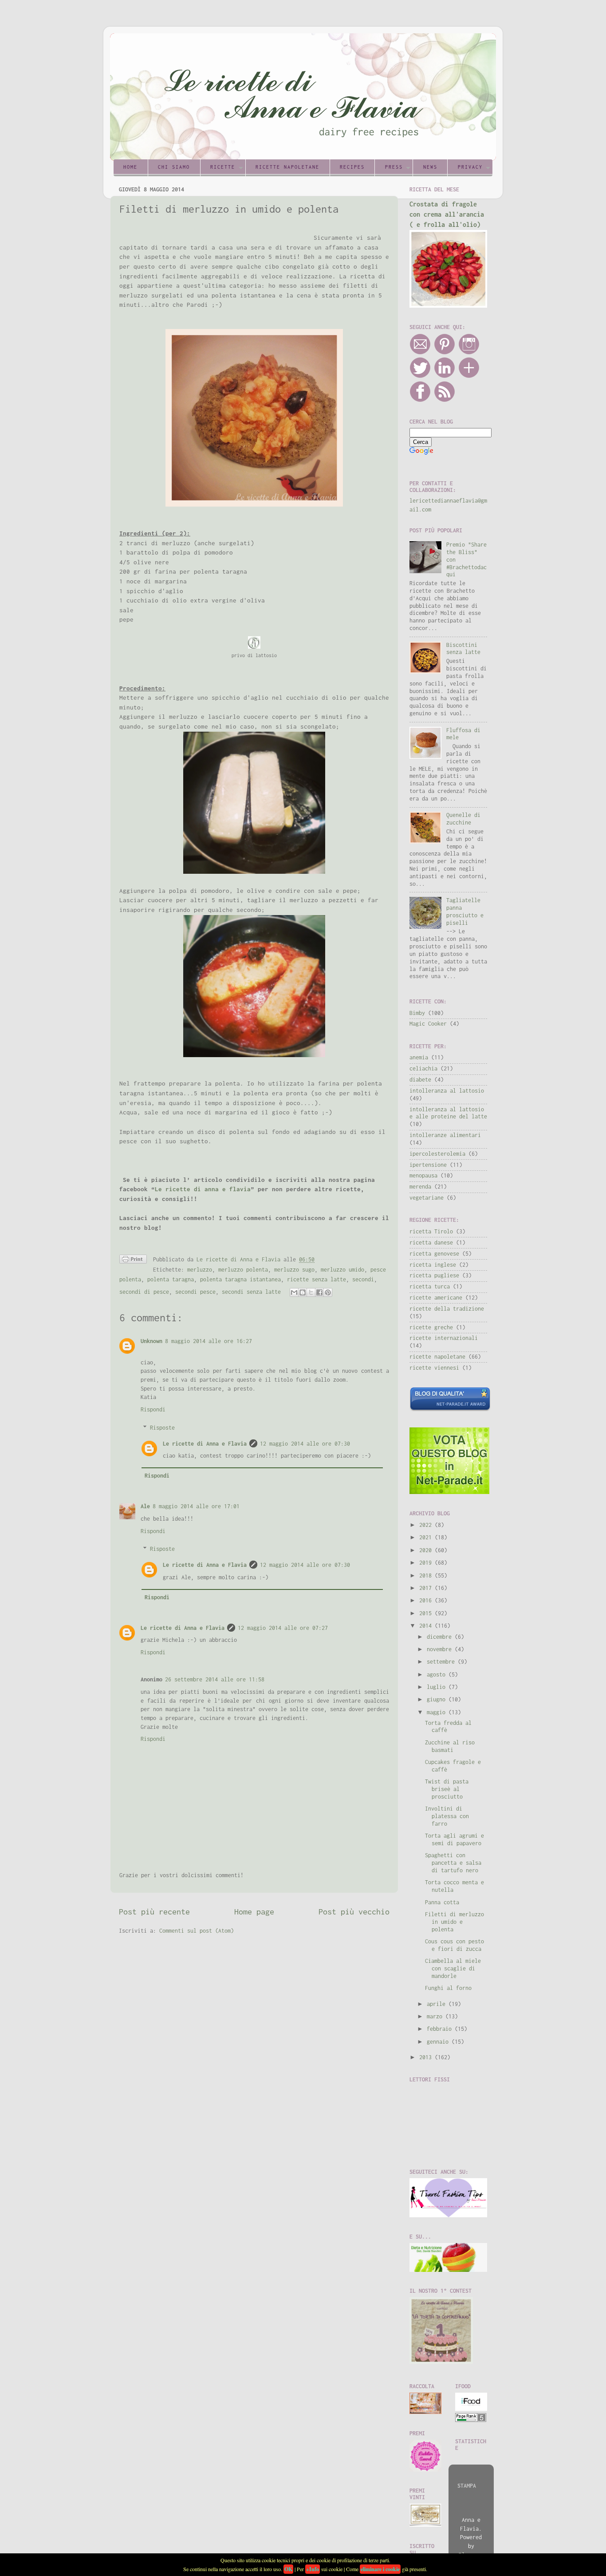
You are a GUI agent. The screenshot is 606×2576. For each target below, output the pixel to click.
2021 (427, 1537)
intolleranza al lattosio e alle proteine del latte (448, 1113)
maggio (438, 1712)
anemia (419, 1057)
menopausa (423, 1175)
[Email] (420, 353)
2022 (427, 1525)
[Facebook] (420, 400)
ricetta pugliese (434, 1275)
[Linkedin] (445, 376)
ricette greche (431, 1327)
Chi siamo (174, 167)
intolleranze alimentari (445, 1135)
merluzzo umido (342, 1270)
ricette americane (436, 1298)
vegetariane (427, 1198)
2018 (427, 1575)
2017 (427, 1588)
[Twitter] (420, 376)
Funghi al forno (448, 1988)
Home (130, 167)
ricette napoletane (437, 1357)
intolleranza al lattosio (447, 1091)
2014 (427, 1626)
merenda (420, 1187)
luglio (438, 1687)
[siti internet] (450, 1409)
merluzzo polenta (243, 1270)
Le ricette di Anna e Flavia (205, 1444)
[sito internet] (449, 1492)
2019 (427, 1563)
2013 (427, 2057)
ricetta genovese (434, 1254)
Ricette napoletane (287, 167)
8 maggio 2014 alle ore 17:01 (196, 1506)
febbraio (441, 2029)
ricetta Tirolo (431, 1231)
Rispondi (153, 1409)
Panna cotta (442, 1902)
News (430, 167)
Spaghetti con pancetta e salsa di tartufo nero (453, 1863)
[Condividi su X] (311, 1292)
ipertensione (428, 1165)
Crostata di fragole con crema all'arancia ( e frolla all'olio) (447, 214)
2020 (427, 1550)
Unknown (151, 1341)
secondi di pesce (144, 1292)
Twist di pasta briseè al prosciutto (447, 1789)
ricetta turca (430, 1286)
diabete (420, 1080)
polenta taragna (171, 1279)
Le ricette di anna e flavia (203, 1189)
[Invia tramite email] (294, 1292)
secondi (363, 1279)
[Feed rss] (445, 400)
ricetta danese (431, 1242)
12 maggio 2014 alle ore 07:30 (305, 1444)
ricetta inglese (433, 1265)
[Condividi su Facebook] (319, 1292)
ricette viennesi (434, 1368)
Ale (145, 1506)
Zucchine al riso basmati (450, 1746)
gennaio (439, 2042)
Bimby (417, 1013)
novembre (441, 1649)
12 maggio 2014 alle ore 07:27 (283, 1628)
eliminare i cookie (380, 2569)
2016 (427, 1600)
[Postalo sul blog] (303, 1292)
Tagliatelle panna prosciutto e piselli (465, 912)
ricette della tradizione (447, 1309)
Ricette (223, 167)
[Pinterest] (445, 353)
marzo (436, 2016)
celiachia (423, 1068)
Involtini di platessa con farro (447, 1816)
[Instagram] (469, 353)
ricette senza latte (317, 1279)
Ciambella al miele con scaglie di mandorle (453, 1968)
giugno (438, 1699)
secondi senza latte (251, 1292)
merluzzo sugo (294, 1270)
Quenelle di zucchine (463, 819)
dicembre (441, 1637)
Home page (254, 1912)
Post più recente (154, 1912)
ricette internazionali (444, 1338)
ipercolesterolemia (437, 1154)
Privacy (470, 167)
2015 (427, 1613)
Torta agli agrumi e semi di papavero (454, 1839)
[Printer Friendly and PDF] (133, 1261)
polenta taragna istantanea (240, 1279)
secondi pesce (195, 1292)
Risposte (162, 1428)
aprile (438, 2004)
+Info (313, 2569)
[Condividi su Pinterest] (328, 1292)
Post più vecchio (354, 1912)
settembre (442, 1662)
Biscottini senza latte (463, 649)
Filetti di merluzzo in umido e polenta (454, 1922)
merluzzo (200, 1270)
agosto (438, 1674)
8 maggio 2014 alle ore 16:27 (209, 1341)
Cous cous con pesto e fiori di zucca (454, 1945)
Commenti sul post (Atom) (197, 1931)
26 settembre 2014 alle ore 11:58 (215, 1679)
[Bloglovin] (469, 376)
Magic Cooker (428, 1024)
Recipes (352, 167)
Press (394, 167)
